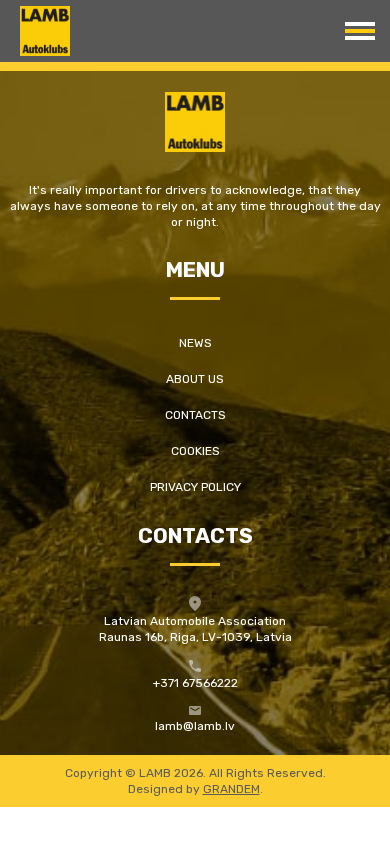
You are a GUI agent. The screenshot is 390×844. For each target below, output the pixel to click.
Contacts (195, 415)
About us (195, 379)
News (195, 343)
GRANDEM (231, 789)
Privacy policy (195, 487)
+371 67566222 (195, 683)
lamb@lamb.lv (195, 726)
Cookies (195, 451)
